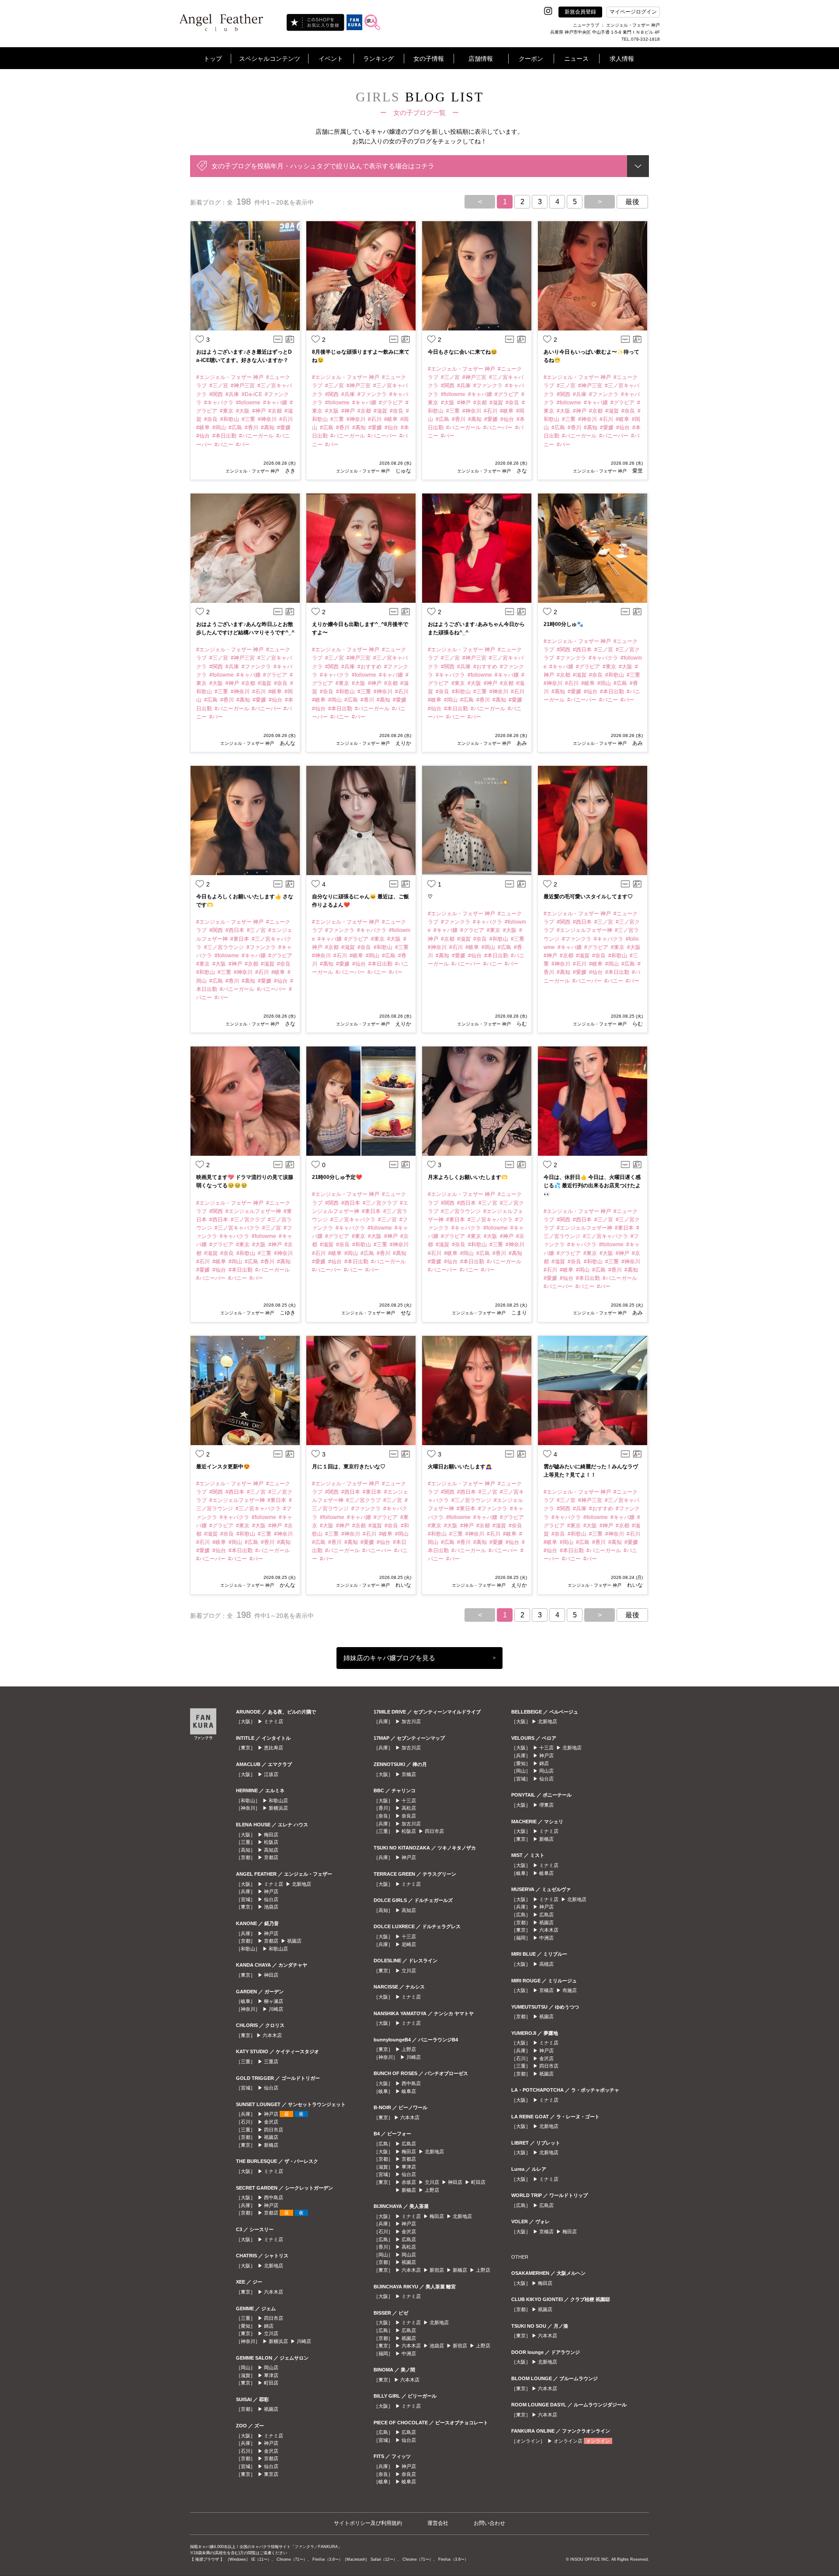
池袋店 (271, 1907)
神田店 (271, 1975)
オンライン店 (568, 2441)
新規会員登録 (580, 12)
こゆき (287, 1313)
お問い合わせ (489, 2523)
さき (289, 471)
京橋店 (409, 1774)
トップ (213, 59)
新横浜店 (278, 1808)
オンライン (598, 2441)
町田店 (271, 2383)
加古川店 (411, 1721)
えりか (403, 743)
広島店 (409, 2144)
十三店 (409, 1801)
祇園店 (294, 1941)
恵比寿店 (274, 1748)
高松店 (409, 1808)
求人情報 (622, 59)
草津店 (271, 2375)
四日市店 (274, 2130)
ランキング (378, 59)
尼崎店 (409, 1944)
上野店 (409, 2049)
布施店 (570, 1990)
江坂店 (271, 1774)
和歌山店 (278, 1801)
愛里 (637, 471)
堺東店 (546, 1805)
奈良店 (409, 1816)
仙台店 (271, 1899)
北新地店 (302, 1884)
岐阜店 (409, 2091)
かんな (287, 1585)
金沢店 (271, 2122)
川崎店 (276, 2009)
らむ (521, 1024)
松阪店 (271, 1842)
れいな (403, 1585)
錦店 (269, 2326)
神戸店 (271, 1891)
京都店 (271, 1857)
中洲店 (409, 2354)
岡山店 (271, 2367)
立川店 (271, 2333)
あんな (287, 743)
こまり (518, 1313)
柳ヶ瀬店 (274, 2001)
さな (521, 471)
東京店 (271, 2474)
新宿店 (437, 2270)
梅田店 (271, 1835)
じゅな (403, 471)
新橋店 (271, 2145)
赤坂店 (409, 2182)
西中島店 (274, 2197)
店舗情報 (481, 59)
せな (405, 1313)
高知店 (271, 1850)
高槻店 (546, 1964)
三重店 (271, 2061)
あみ (521, 743)
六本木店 (272, 2035)
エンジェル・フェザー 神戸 (252, 471)
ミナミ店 (274, 1721)
